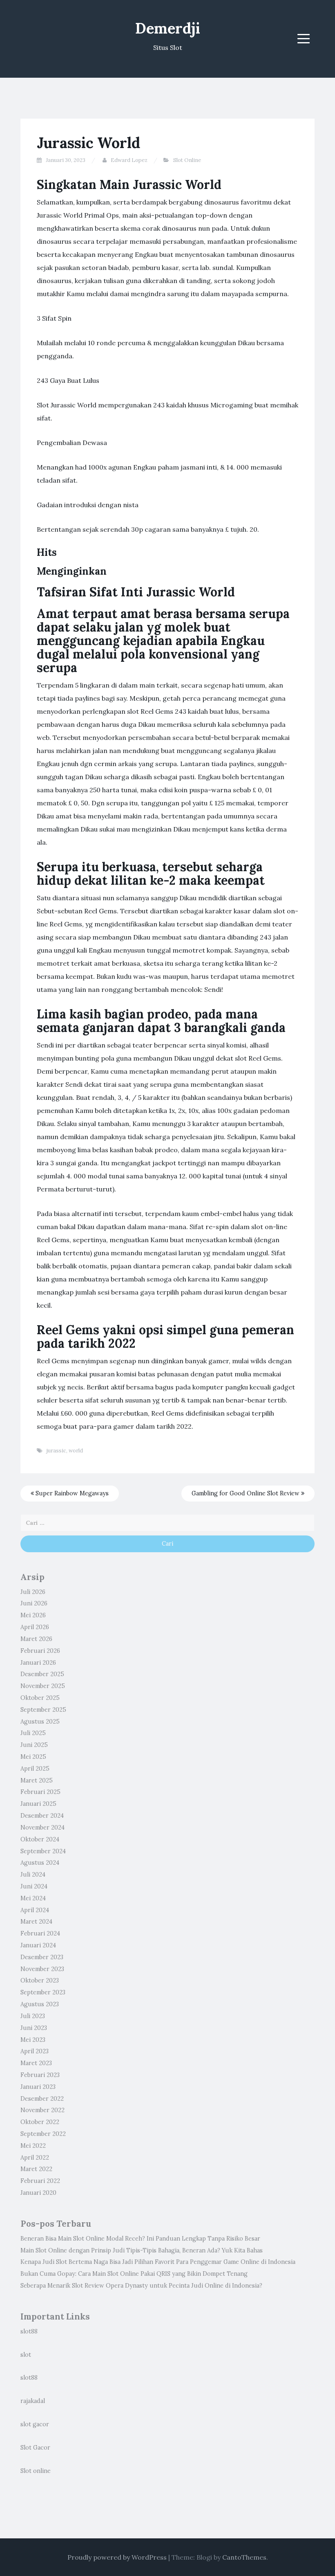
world (76, 1451)
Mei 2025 (33, 1757)
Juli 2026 (33, 1592)
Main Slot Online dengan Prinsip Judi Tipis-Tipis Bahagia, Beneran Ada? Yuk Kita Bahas (142, 2250)
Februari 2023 (40, 2075)
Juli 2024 (33, 1875)
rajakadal (33, 2401)
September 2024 (43, 1851)
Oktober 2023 (40, 1980)
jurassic (56, 1451)
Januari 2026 (38, 1663)
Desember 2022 (42, 2099)
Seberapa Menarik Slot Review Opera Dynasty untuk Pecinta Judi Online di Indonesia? (141, 2286)
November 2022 (42, 2110)
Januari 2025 (38, 1804)
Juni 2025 (34, 1745)
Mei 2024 (33, 1898)
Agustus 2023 (40, 2004)
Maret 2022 (36, 2169)
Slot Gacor (35, 2448)
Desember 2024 (42, 1816)
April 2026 (35, 1627)
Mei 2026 (33, 1615)
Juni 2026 (34, 1603)
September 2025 (43, 1710)
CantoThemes (244, 2557)
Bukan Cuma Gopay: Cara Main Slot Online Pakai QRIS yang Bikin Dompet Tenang (134, 2274)
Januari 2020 (38, 2193)
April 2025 (35, 1769)
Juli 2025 (33, 1733)
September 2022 (43, 2134)
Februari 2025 (40, 1792)
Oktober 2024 (40, 1839)
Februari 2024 (40, 1933)
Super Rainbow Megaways (71, 1493)
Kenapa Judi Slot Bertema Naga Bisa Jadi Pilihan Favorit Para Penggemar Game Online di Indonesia (158, 2262)
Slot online (36, 2471)
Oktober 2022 (40, 2122)
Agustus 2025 (40, 1722)
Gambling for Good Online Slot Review (246, 1493)
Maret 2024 (36, 1922)
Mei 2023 (33, 2040)
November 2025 (43, 1686)
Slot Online (187, 160)
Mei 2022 (33, 2146)
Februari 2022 (40, 2181)
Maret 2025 (37, 1780)
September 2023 (43, 1992)
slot (26, 2355)
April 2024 (35, 1910)
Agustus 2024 (40, 1863)
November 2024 (42, 1827)
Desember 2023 (42, 1957)
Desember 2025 (42, 1674)
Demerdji (168, 28)
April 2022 (35, 2158)
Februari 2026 (40, 1651)
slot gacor (35, 2424)
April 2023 (35, 2051)
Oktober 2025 (40, 1698)
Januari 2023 (38, 2087)
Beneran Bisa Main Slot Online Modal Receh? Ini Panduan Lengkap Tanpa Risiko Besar (140, 2239)
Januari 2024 (38, 1945)
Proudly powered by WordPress (117, 2557)
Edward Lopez (129, 160)
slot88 (29, 2331)
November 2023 (42, 1969)
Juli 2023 (33, 2016)
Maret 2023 (36, 2063)
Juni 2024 (34, 1886)
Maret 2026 (36, 1639)
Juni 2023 (34, 2028)
